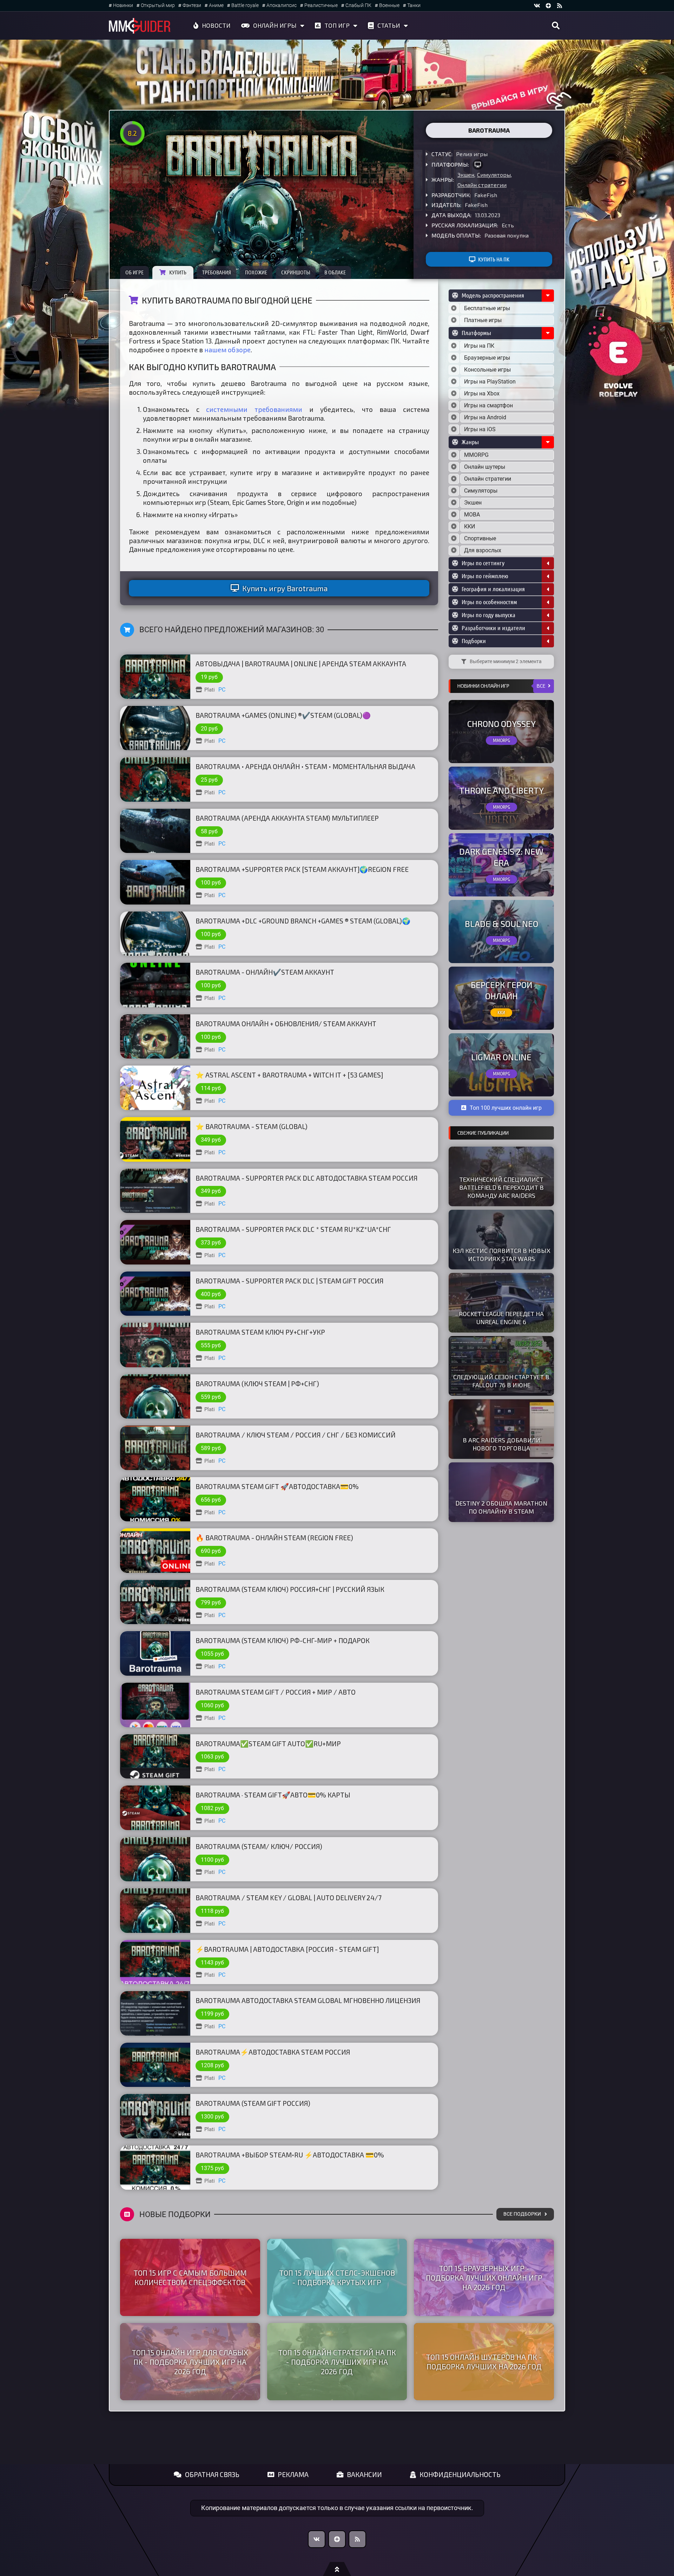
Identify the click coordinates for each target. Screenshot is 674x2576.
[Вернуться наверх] (337, 2569)
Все (541, 686)
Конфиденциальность (460, 2474)
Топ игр (337, 25)
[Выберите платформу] (454, 346)
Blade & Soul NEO (501, 924)
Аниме (216, 5)
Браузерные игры (487, 358)
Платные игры (483, 320)
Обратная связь (212, 2474)
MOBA (472, 515)
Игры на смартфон (488, 405)
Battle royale (245, 5)
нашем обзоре (227, 350)
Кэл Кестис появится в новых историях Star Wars (501, 1254)
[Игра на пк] (478, 165)
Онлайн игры (275, 25)
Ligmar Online (501, 1057)
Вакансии (364, 2474)
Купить (178, 272)
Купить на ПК (494, 259)
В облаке (335, 272)
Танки (414, 5)
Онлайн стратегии (482, 185)
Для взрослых (483, 550)
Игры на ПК (479, 346)
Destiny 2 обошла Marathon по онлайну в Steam (501, 1507)
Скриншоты (296, 272)
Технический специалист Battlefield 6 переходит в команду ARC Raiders (501, 1187)
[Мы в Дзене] (337, 2539)
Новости (216, 25)
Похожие (256, 272)
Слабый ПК (358, 5)
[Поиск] (556, 26)
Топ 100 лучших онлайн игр (506, 1108)
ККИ (470, 526)
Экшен (466, 175)
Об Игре (134, 272)
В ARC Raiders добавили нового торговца (501, 1444)
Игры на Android (485, 417)
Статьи (389, 25)
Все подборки (522, 2214)
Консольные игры (487, 370)
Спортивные (480, 538)
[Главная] (140, 26)
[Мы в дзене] (548, 6)
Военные (389, 5)
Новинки (123, 5)
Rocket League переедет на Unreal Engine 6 (501, 1318)
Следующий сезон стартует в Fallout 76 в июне (501, 1381)
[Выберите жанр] (454, 455)
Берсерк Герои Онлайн (501, 990)
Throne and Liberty (501, 790)
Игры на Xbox (482, 393)
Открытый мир (158, 5)
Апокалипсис (282, 5)
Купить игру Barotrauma (285, 588)
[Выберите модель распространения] (454, 308)
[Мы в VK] (537, 6)
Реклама (293, 2474)
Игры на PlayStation (490, 382)
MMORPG (476, 455)
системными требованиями (254, 409)
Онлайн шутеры (485, 467)
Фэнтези (192, 5)
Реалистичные (321, 5)
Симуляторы (494, 175)
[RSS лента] (560, 6)
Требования (217, 272)
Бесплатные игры (487, 308)
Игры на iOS (480, 429)
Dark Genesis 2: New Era (501, 857)
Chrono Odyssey (501, 724)
